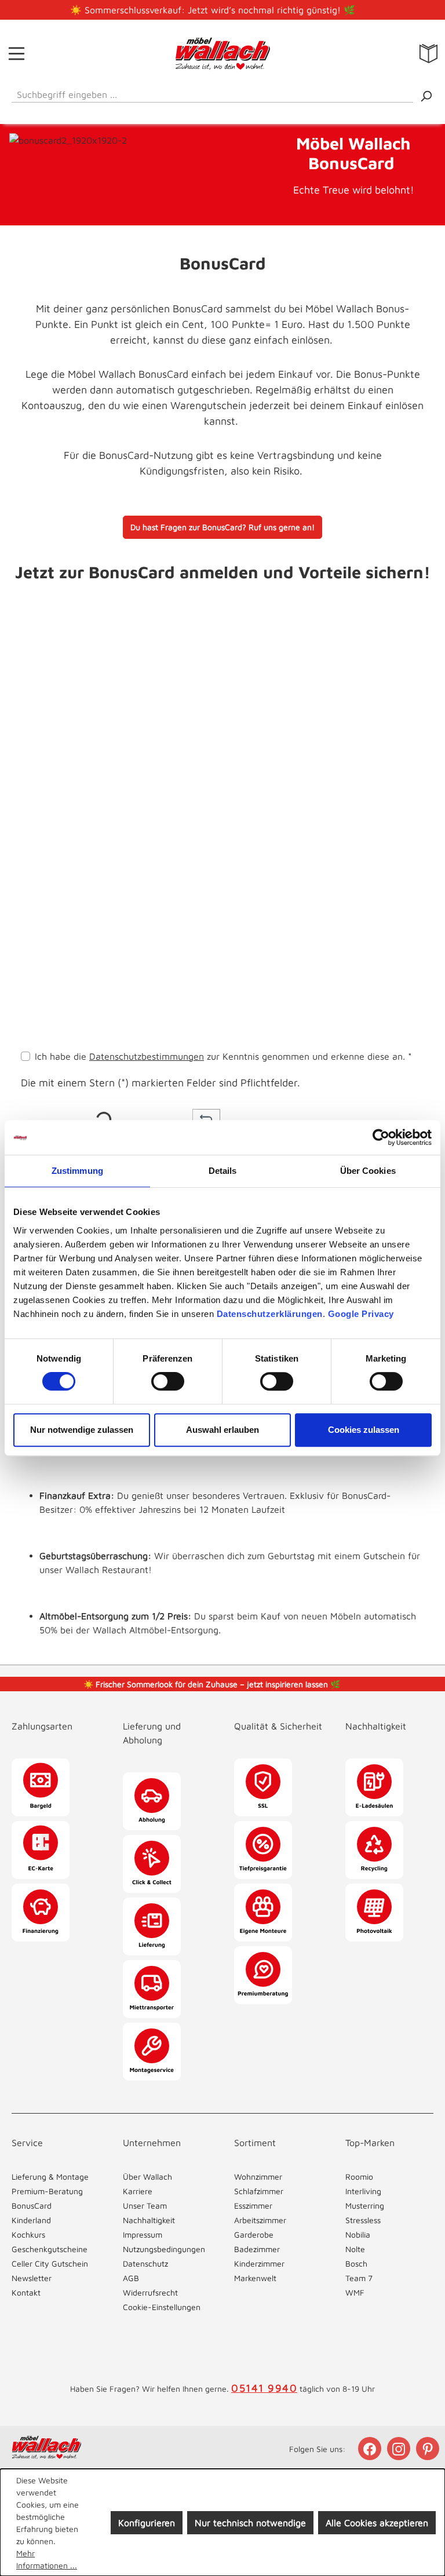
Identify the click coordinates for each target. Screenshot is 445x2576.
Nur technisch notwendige (250, 2523)
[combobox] (212, 92)
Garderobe (254, 2234)
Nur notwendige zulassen (82, 1430)
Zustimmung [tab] (77, 1171)
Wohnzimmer (258, 2177)
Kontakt (26, 2292)
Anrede (36, 691)
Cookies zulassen (364, 1430)
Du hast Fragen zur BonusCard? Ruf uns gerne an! (222, 527)
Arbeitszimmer (260, 2220)
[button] (222, 620)
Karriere (138, 2191)
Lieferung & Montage (50, 2177)
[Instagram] (400, 2449)
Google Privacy (361, 1314)
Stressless (363, 2220)
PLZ (30, 943)
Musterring (365, 2205)
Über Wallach (147, 2177)
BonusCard (32, 2205)
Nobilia (358, 2234)
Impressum (143, 2234)
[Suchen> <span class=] (426, 95)
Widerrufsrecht (150, 2292)
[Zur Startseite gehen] (222, 53)
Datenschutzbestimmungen (147, 1056)
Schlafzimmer (259, 2191)
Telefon (40, 742)
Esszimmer (253, 2205)
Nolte (355, 2249)
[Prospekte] (428, 53)
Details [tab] (223, 1171)
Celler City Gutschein (50, 2263)
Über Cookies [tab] (368, 1171)
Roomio (359, 2177)
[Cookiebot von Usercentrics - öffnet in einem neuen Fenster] (381, 1137)
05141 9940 (264, 2388)
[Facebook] (371, 2449)
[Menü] (17, 53)
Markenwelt (255, 2278)
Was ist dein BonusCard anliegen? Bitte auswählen (128, 641)
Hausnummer (50, 893)
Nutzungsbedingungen (164, 2249)
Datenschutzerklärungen (270, 1314)
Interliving (363, 2191)
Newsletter (32, 2278)
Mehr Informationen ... (47, 2559)
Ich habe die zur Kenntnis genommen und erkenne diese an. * (223, 1056)
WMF (355, 2292)
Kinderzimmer (259, 2263)
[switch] (168, 1381)
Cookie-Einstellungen (162, 2307)
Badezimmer (257, 2249)
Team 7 (359, 2278)
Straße (35, 842)
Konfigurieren (147, 2523)
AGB (131, 2278)
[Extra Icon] (429, 2449)
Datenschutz (145, 2263)
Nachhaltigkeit (149, 2220)
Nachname (322, 691)
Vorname (181, 691)
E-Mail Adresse (56, 792)
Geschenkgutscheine (50, 2249)
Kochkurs (28, 2234)
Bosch (356, 2263)
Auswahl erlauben (222, 1430)
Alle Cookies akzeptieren (377, 2523)
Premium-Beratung (47, 2191)
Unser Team (145, 2205)
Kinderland (31, 2220)
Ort (28, 994)
